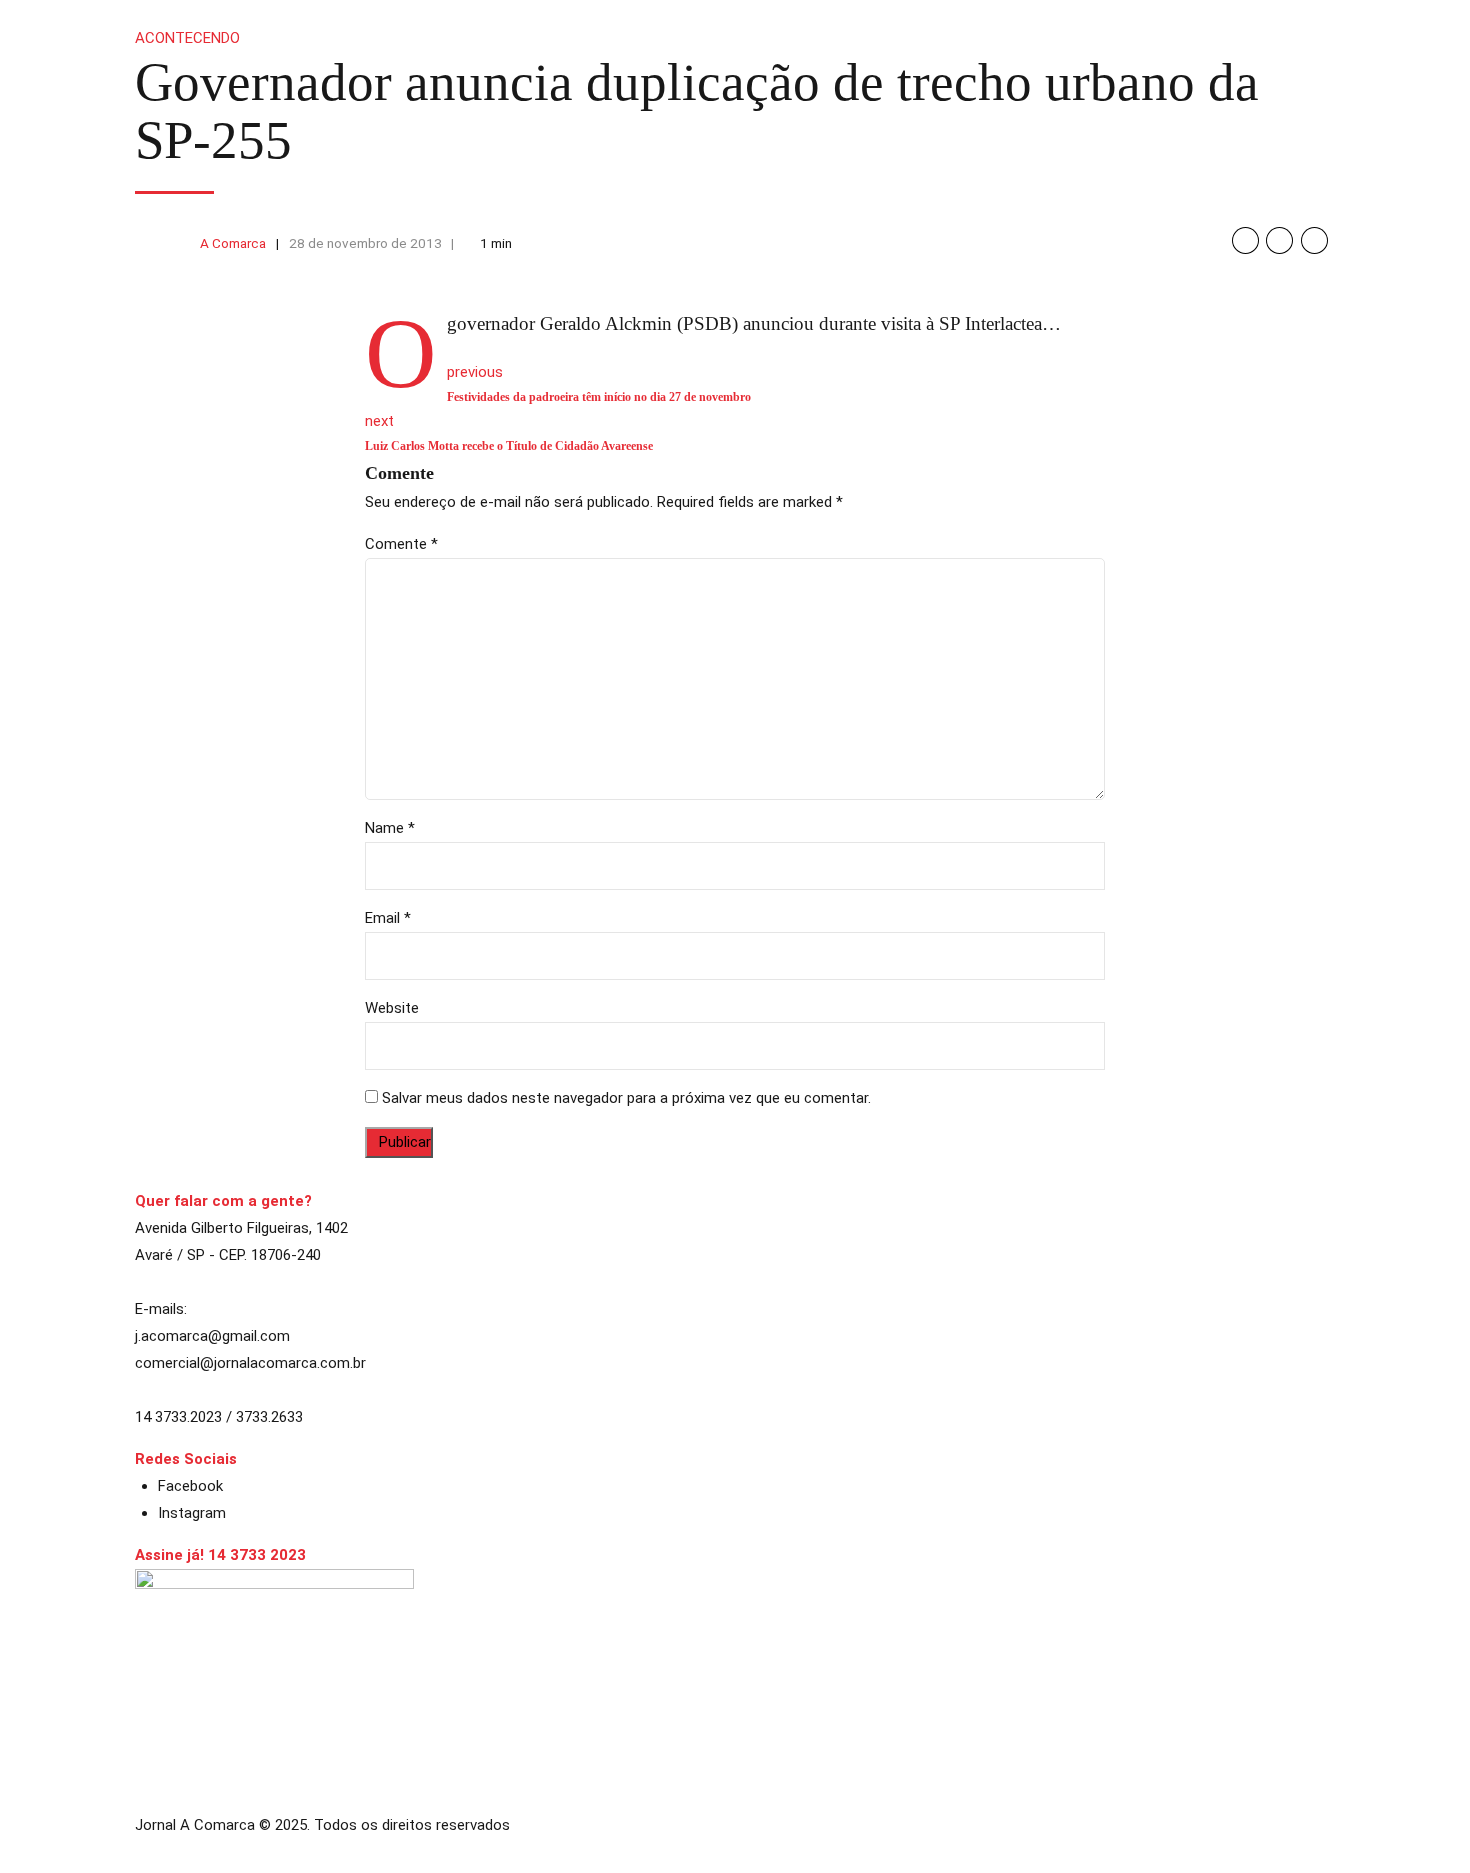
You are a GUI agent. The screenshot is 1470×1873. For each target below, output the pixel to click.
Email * (388, 918)
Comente (401, 544)
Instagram (192, 1513)
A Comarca (233, 243)
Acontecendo (187, 38)
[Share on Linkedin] (1314, 240)
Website (392, 1008)
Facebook (190, 1486)
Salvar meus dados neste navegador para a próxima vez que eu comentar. (626, 1098)
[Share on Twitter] (1279, 240)
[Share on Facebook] (1245, 240)
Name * (390, 828)
